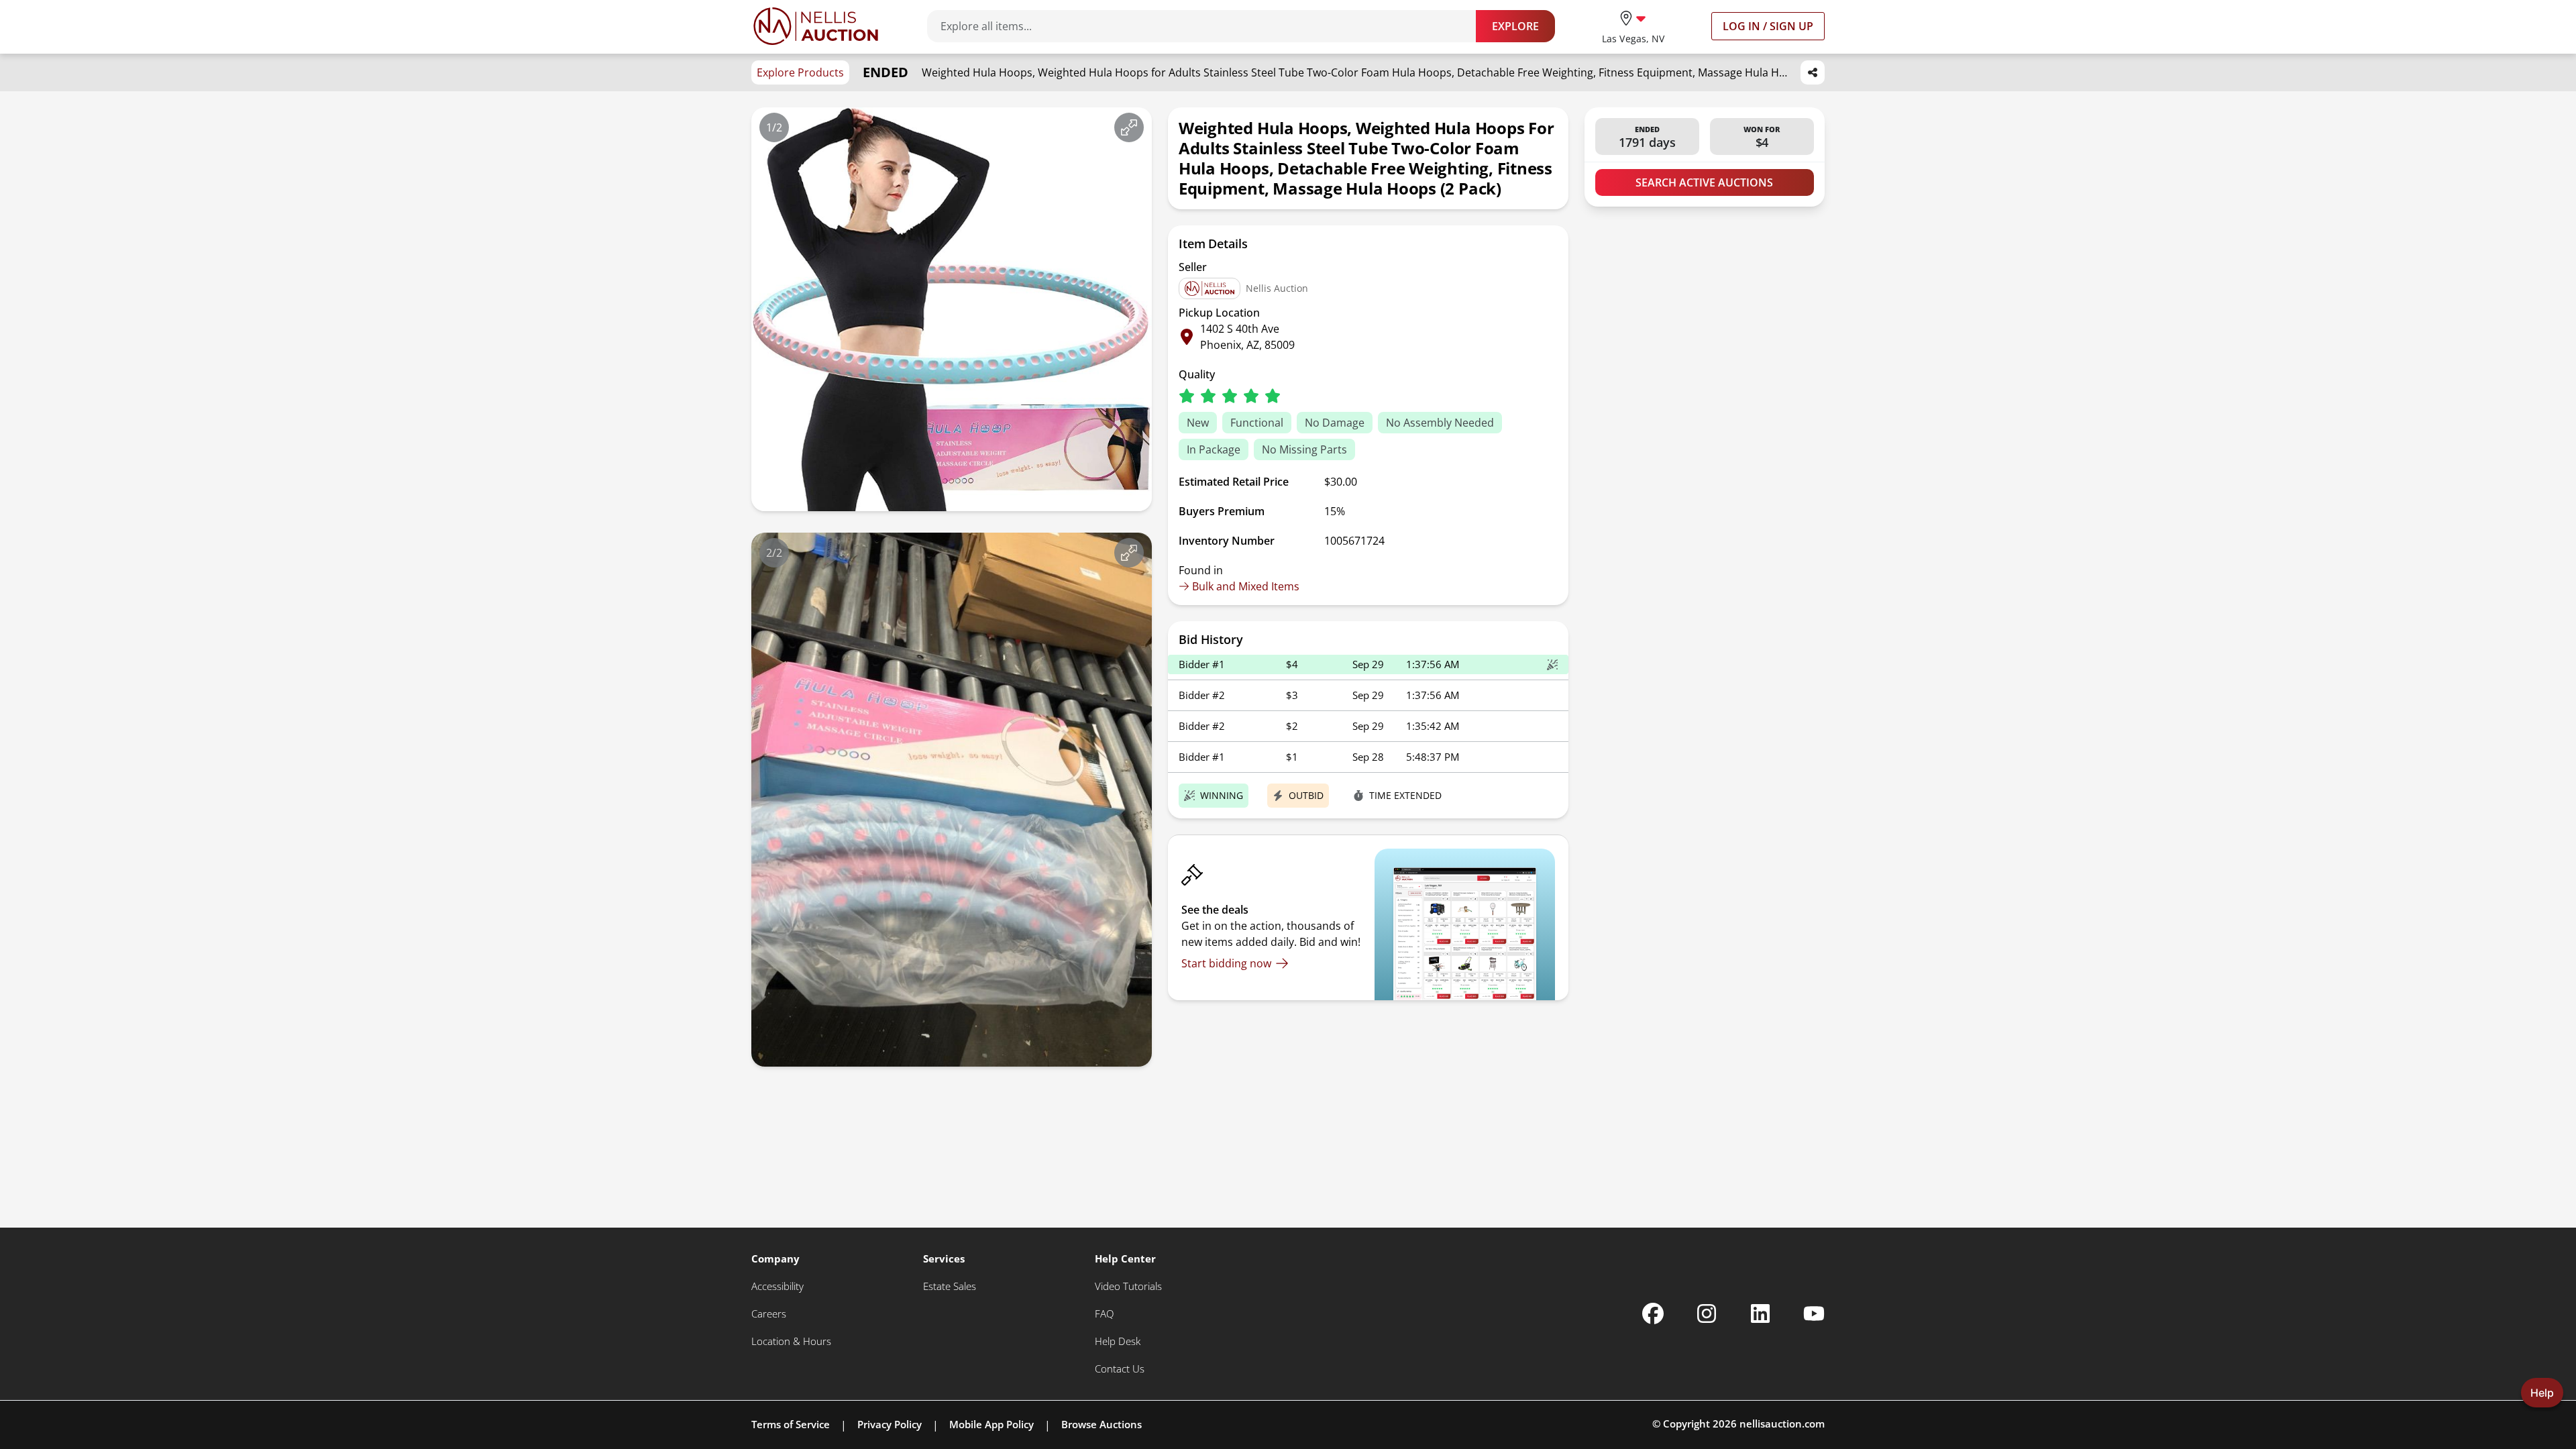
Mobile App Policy (991, 1424)
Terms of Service (791, 1424)
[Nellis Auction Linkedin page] (1760, 1313)
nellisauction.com (1782, 1424)
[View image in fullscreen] (1129, 127)
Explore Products (800, 72)
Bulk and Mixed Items (1246, 586)
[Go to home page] (816, 26)
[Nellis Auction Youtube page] (1814, 1313)
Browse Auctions (1102, 1424)
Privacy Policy (890, 1424)
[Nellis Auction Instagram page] (1707, 1313)
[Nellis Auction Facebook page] (1653, 1313)
